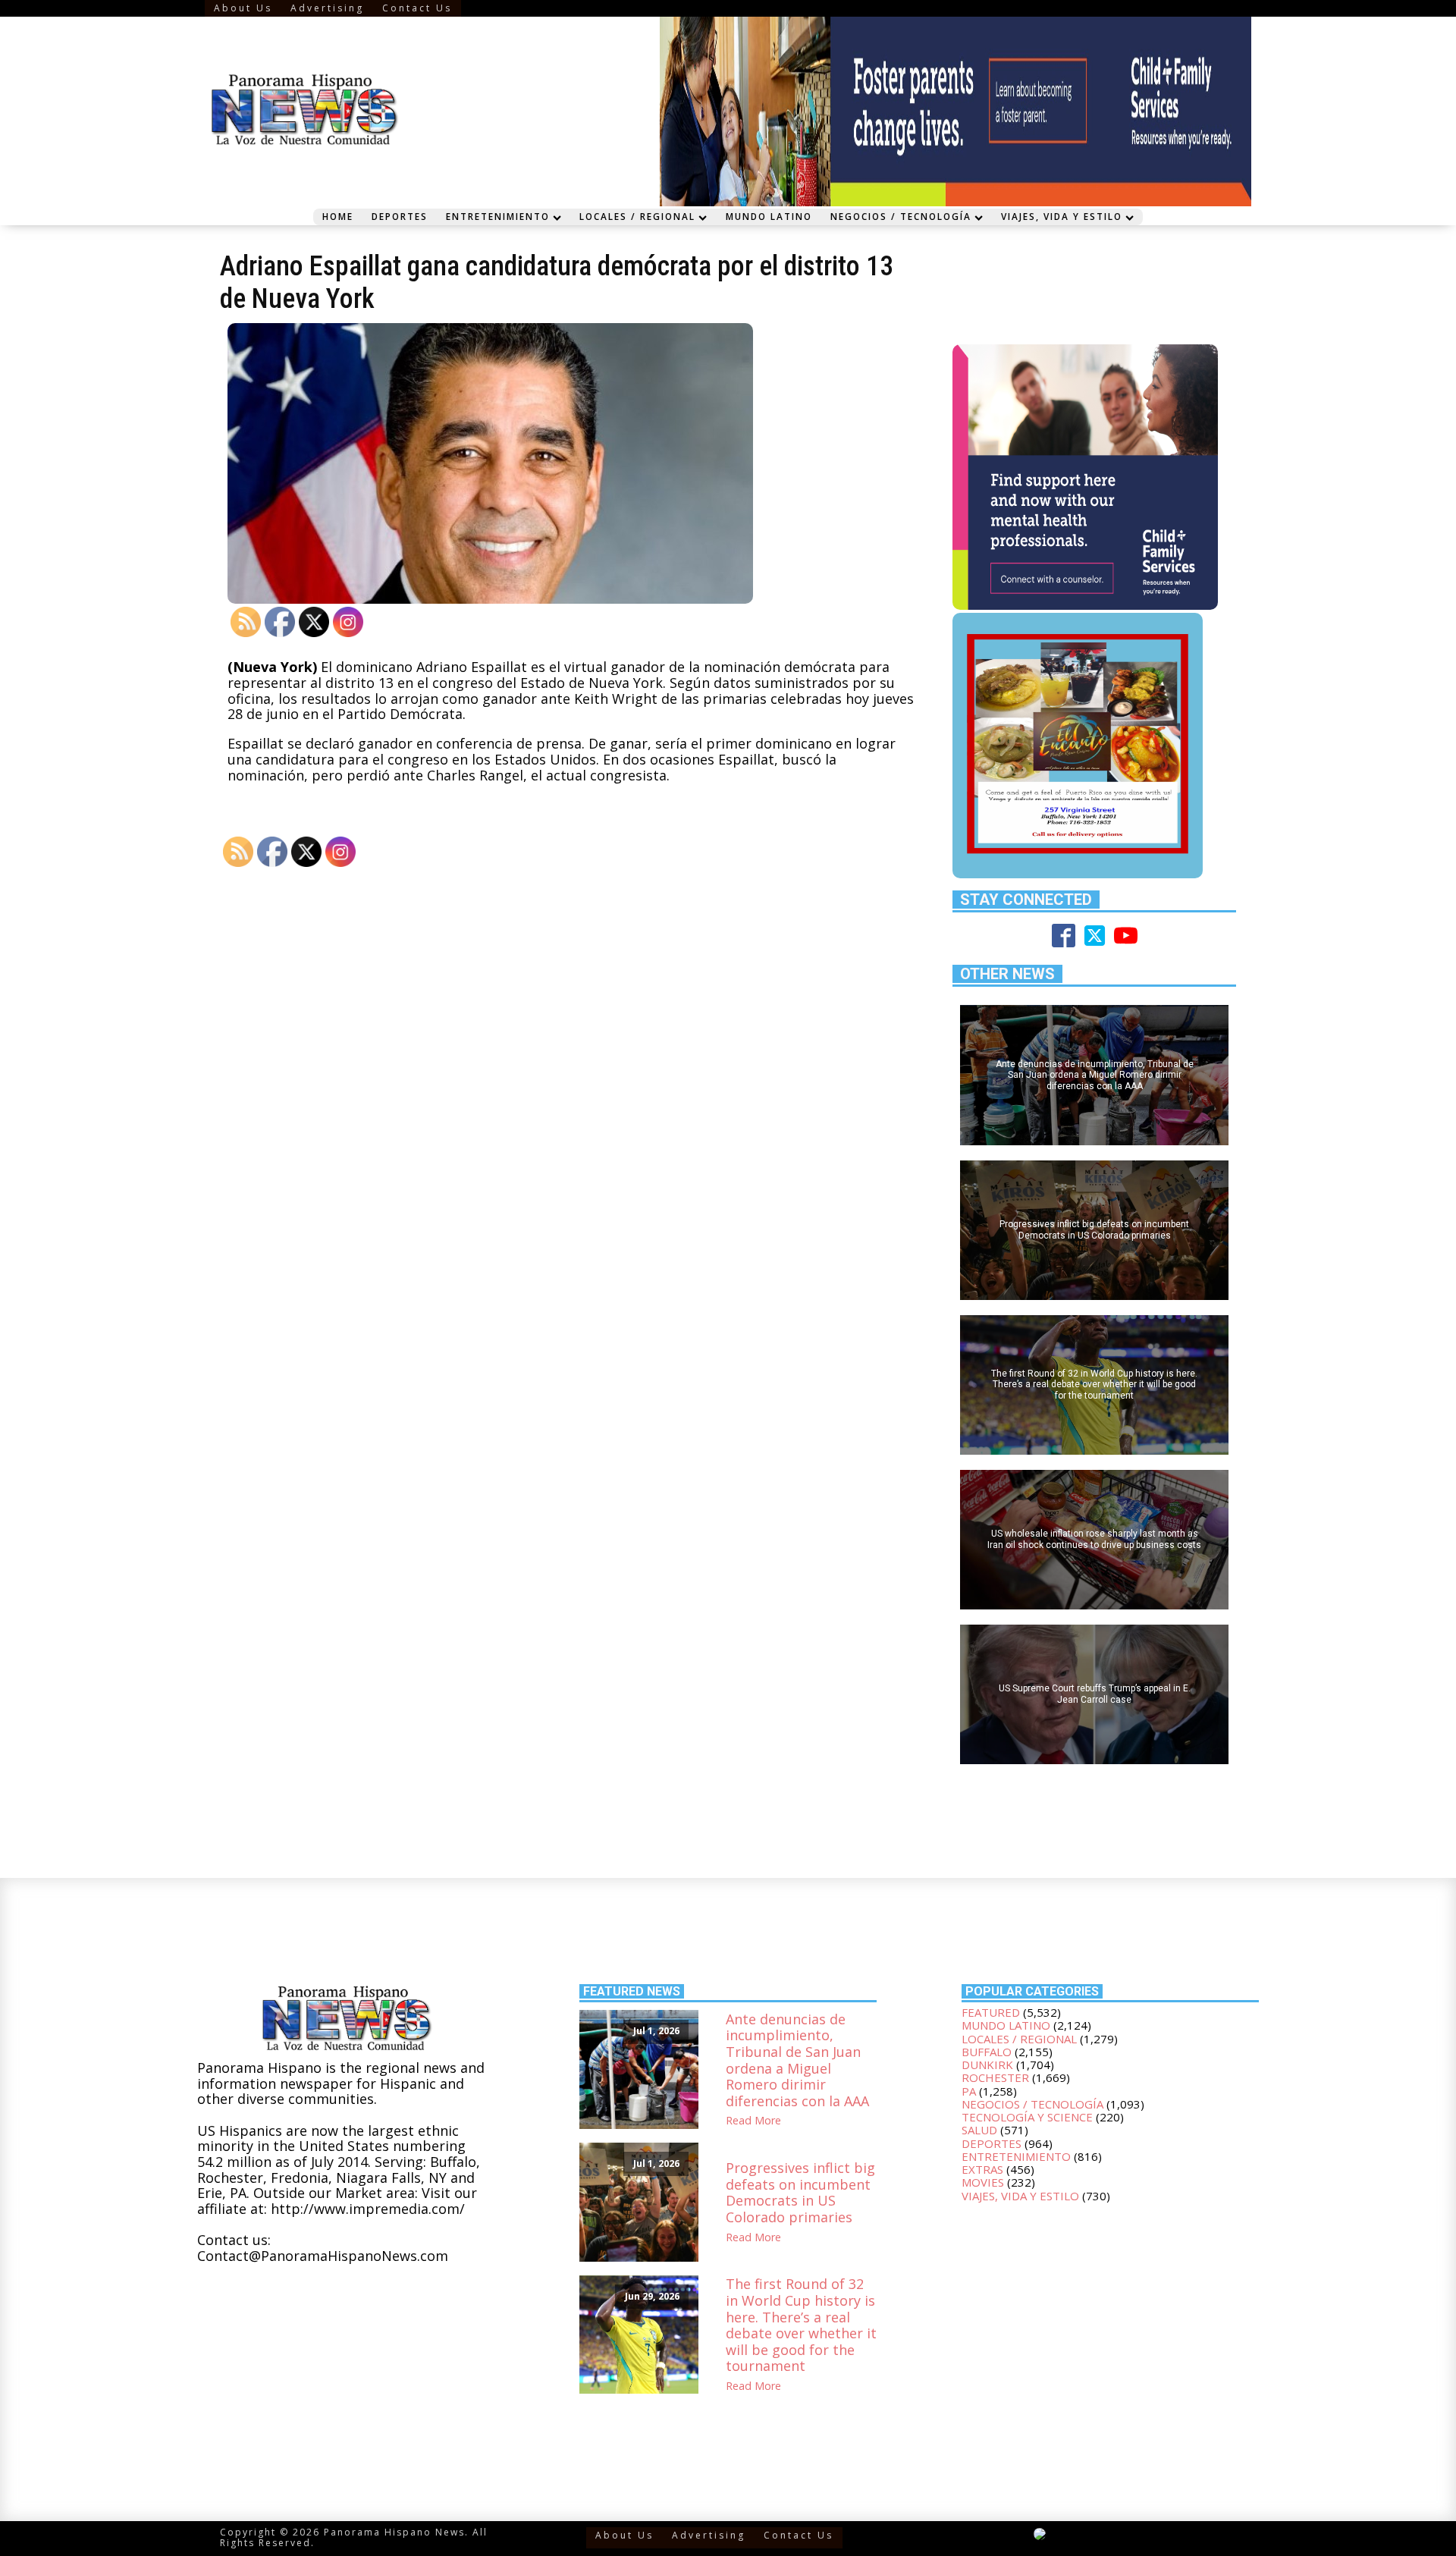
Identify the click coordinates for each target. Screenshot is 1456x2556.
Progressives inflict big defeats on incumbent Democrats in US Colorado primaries (800, 2193)
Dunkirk (987, 2065)
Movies (983, 2182)
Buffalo (987, 2052)
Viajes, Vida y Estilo (1062, 216)
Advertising (327, 8)
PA (969, 2091)
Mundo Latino (769, 216)
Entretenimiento (498, 216)
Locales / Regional (637, 216)
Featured (991, 2012)
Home (338, 216)
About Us (243, 8)
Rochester (995, 2077)
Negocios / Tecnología (901, 216)
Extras (982, 2169)
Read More (753, 2121)
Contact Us (417, 8)
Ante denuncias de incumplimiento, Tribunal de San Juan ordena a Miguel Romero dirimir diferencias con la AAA (797, 2061)
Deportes (400, 216)
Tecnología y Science (1027, 2117)
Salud (979, 2130)
